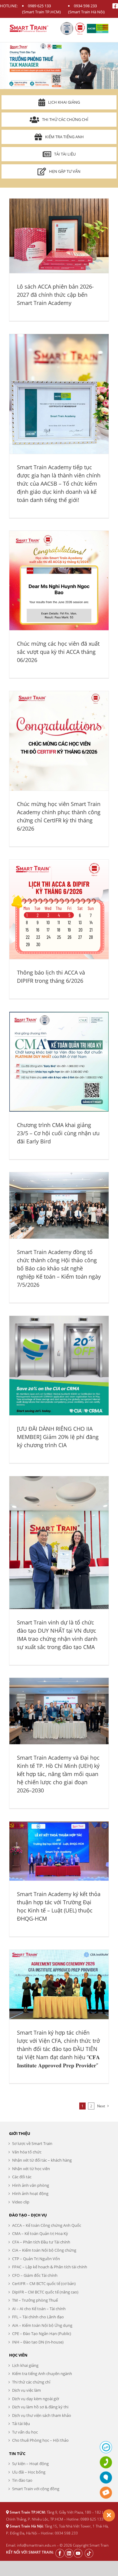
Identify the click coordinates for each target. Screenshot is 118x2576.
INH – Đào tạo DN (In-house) (38, 2342)
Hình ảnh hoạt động (30, 2193)
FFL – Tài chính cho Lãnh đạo (38, 2317)
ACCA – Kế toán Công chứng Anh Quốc (47, 2225)
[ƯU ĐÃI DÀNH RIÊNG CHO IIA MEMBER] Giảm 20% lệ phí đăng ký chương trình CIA (58, 1437)
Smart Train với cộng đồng (36, 2489)
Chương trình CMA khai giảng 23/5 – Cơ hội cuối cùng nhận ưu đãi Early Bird (58, 1133)
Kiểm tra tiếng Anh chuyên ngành (42, 2374)
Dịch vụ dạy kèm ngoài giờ (36, 2399)
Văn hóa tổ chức (27, 2152)
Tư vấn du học (25, 2432)
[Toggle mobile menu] (106, 27)
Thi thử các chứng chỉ (65, 119)
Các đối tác (22, 2177)
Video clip (21, 2202)
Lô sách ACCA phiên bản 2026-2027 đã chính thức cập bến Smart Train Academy (55, 295)
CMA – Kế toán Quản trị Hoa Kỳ (40, 2233)
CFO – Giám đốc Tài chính (35, 2275)
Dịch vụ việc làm (26, 2390)
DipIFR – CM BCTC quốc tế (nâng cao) (45, 2292)
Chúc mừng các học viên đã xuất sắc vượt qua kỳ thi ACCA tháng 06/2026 (58, 652)
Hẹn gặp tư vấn (65, 171)
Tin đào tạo (22, 2480)
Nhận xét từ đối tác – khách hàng (42, 2160)
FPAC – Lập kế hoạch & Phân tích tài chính (50, 2267)
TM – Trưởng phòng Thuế (35, 2300)
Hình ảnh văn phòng (31, 2185)
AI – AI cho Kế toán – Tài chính (39, 2309)
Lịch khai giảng (64, 102)
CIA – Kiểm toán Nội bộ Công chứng (44, 2250)
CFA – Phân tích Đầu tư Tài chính (41, 2242)
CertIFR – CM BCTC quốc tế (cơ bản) (44, 2283)
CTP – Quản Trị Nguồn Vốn (36, 2259)
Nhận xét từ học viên (31, 2169)
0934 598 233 (85, 6)
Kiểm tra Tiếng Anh (64, 137)
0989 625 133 (39, 6)
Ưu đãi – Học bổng (29, 2472)
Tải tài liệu (65, 154)
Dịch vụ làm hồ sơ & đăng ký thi (40, 2407)
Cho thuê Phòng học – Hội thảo (40, 2440)
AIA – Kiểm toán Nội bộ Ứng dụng (42, 2325)
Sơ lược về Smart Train (32, 2143)
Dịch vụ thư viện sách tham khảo (42, 2415)
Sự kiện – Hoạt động (30, 2464)
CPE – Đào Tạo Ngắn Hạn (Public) (42, 2333)
